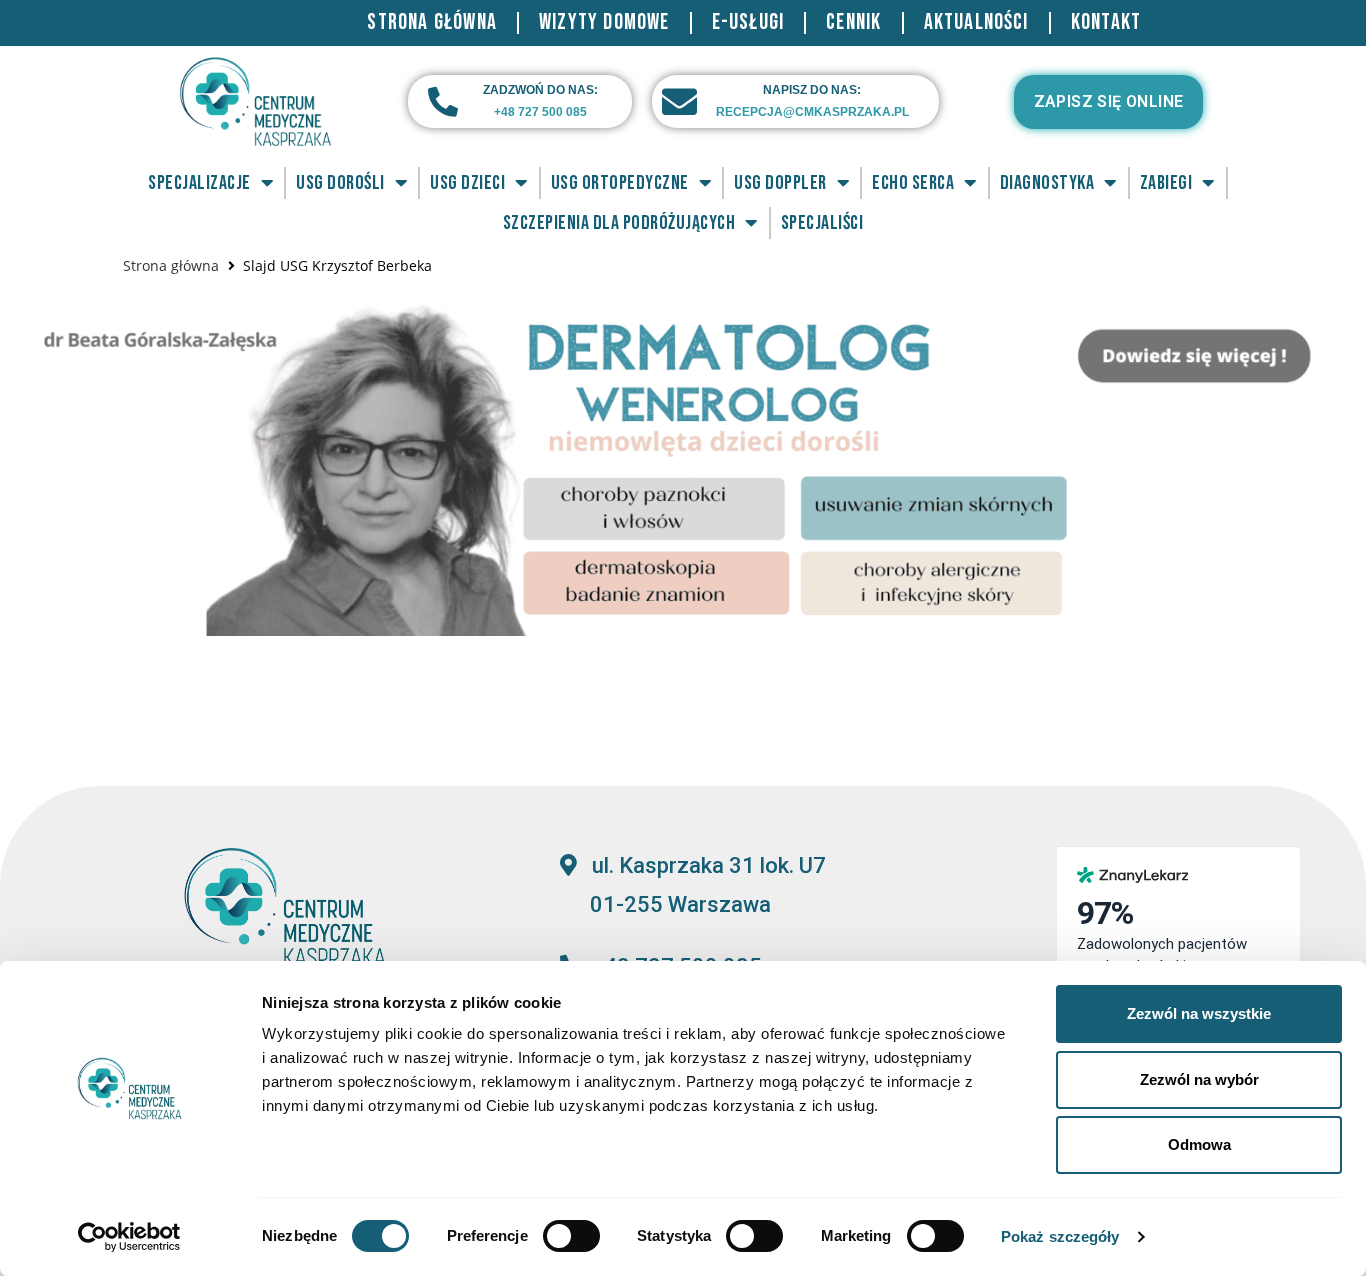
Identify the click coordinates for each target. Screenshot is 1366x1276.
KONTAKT (1106, 22)
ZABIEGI (1166, 183)
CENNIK (853, 22)
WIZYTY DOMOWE (604, 22)
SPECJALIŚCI (822, 223)
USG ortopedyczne (620, 183)
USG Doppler (780, 183)
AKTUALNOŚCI (976, 22)
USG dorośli (340, 183)
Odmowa (1199, 1144)
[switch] (571, 1236)
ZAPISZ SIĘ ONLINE (1109, 101)
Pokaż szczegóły (1060, 1236)
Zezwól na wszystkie (1199, 1013)
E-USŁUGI (748, 22)
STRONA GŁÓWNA (432, 22)
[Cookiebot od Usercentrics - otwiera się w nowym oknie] (129, 1237)
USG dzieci (467, 183)
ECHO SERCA (913, 183)
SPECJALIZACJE (199, 183)
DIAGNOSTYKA (1047, 183)
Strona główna (171, 265)
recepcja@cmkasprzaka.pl (812, 112)
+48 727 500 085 (540, 112)
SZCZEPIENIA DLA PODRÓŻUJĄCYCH (619, 223)
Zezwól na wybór (1199, 1079)
